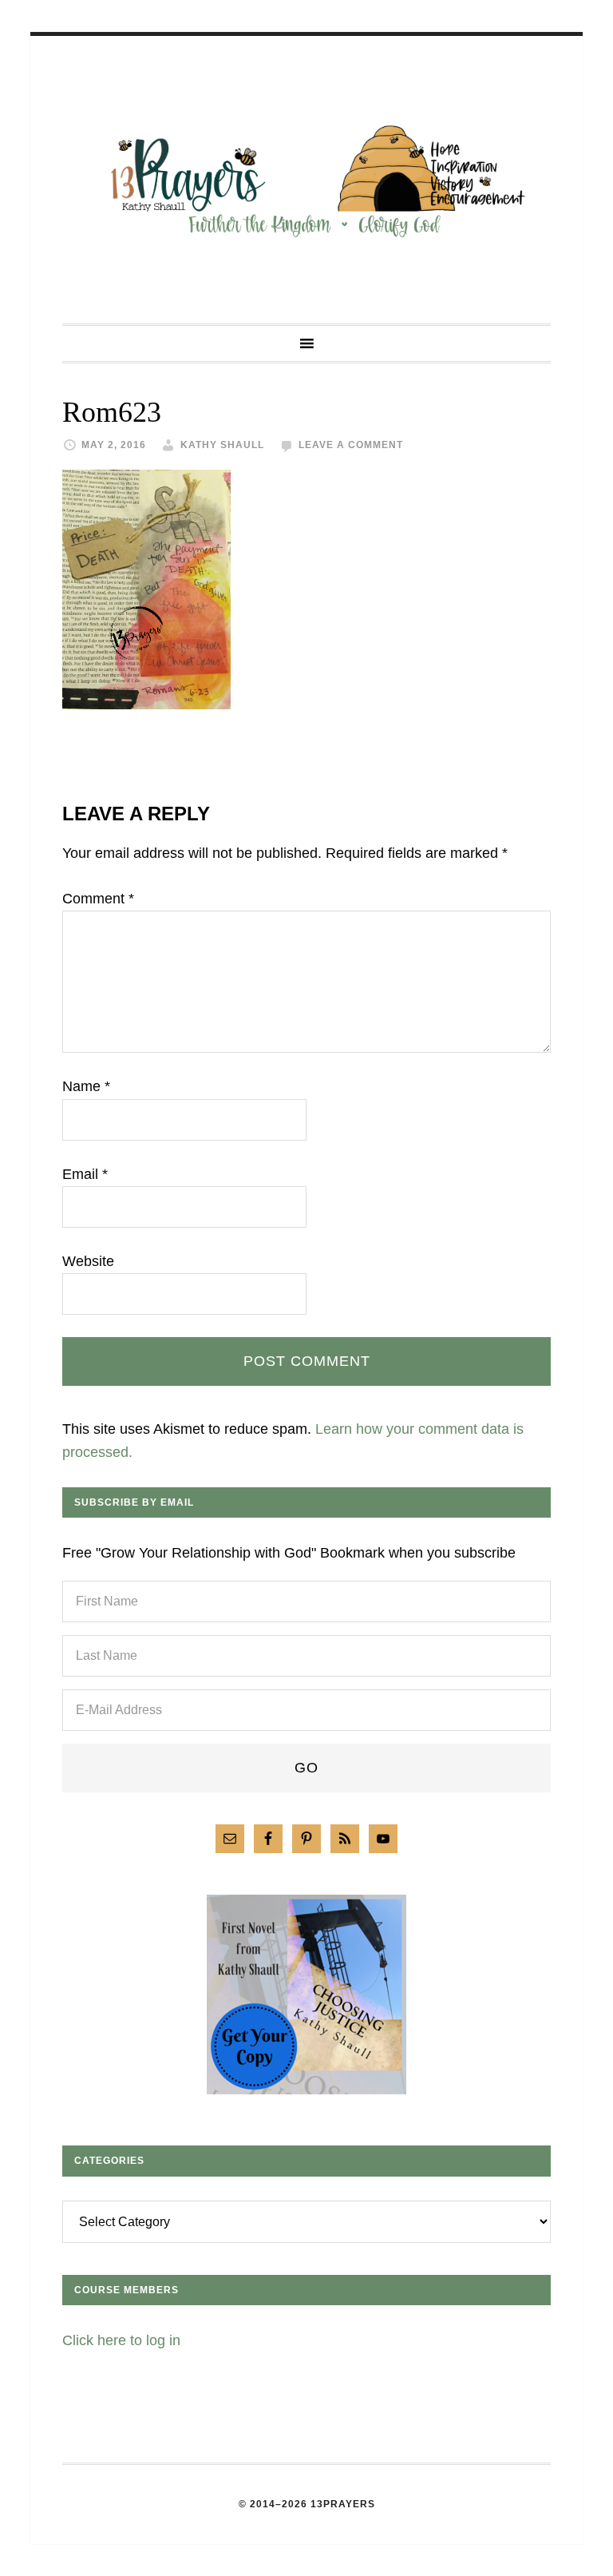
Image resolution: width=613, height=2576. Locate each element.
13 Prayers (306, 180)
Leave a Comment (351, 445)
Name (86, 1086)
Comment (98, 899)
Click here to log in (121, 2340)
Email (85, 1174)
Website (88, 1261)
